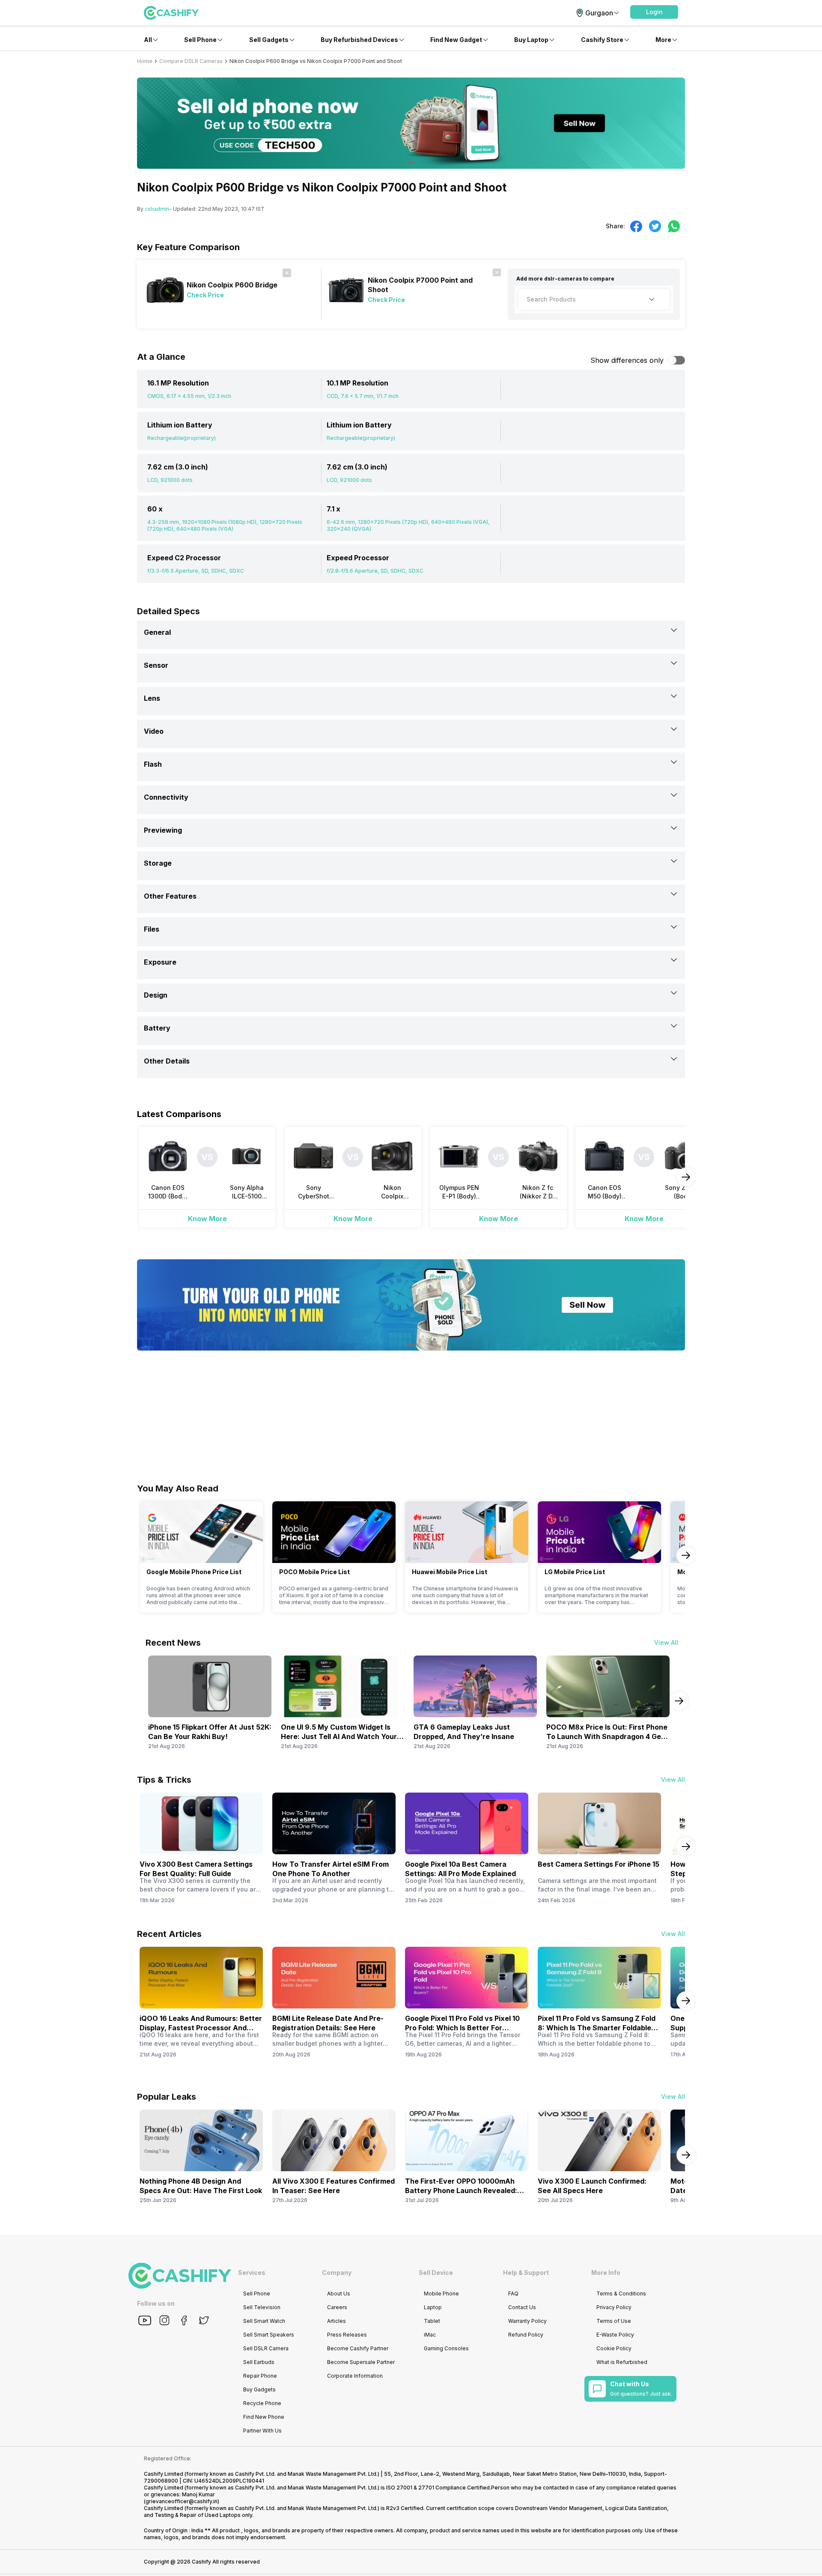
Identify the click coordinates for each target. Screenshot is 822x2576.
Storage (158, 863)
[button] (654, 12)
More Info (606, 2273)
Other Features (170, 896)
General (157, 632)
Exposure (160, 962)
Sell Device (436, 2273)
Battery (157, 1028)
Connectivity (166, 797)
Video (154, 731)
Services (252, 2273)
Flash (153, 764)
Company (337, 2273)
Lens (152, 698)
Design (156, 995)
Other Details (167, 1061)
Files (152, 929)
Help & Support (526, 2273)
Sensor (156, 665)
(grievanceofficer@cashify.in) (182, 2501)
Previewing (163, 830)
